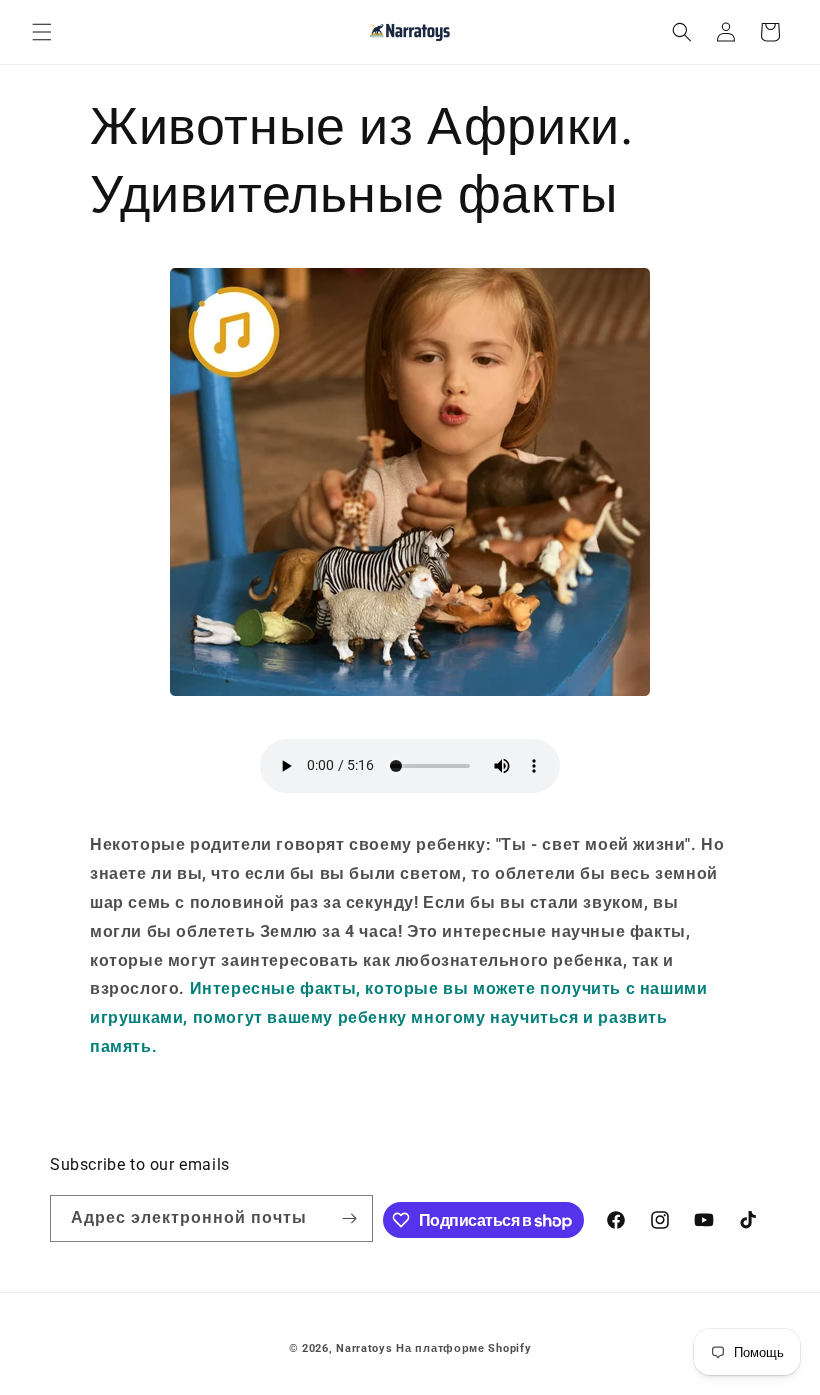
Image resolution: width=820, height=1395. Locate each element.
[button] (42, 32)
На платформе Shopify (463, 1348)
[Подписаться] (350, 1218)
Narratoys (364, 1348)
